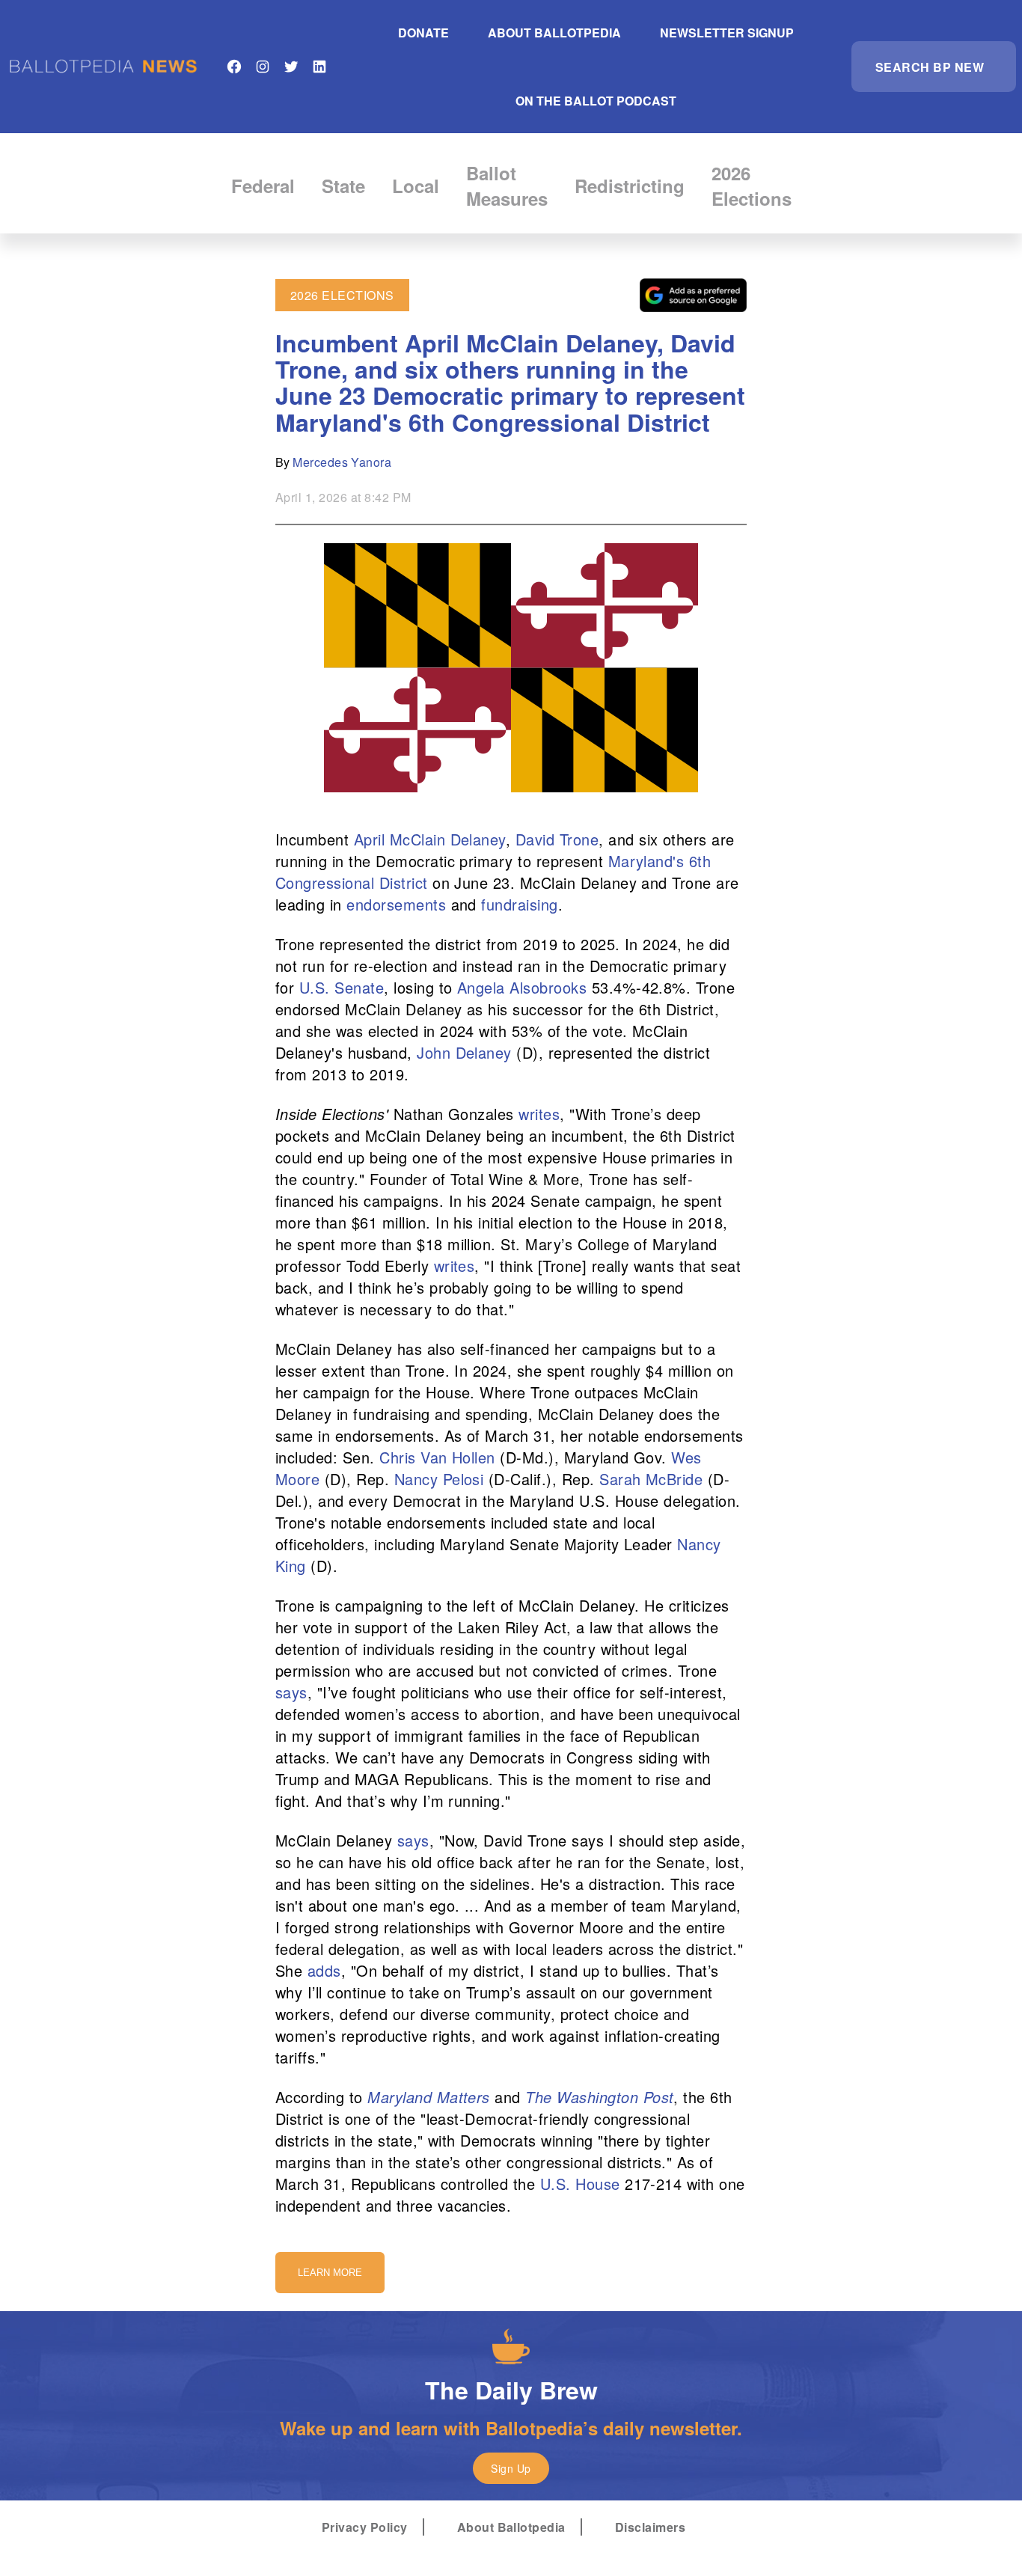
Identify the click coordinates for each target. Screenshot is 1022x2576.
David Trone (557, 839)
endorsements (396, 904)
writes (539, 1114)
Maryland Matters (429, 2097)
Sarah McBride (651, 1479)
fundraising (519, 904)
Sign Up (511, 2468)
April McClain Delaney (430, 839)
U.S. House (580, 2184)
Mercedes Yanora (342, 462)
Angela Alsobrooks (522, 987)
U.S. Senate (342, 987)
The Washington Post (599, 2097)
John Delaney (464, 1052)
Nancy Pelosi (439, 1479)
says (291, 1692)
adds (324, 1970)
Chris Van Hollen (437, 1457)
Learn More (330, 2273)
